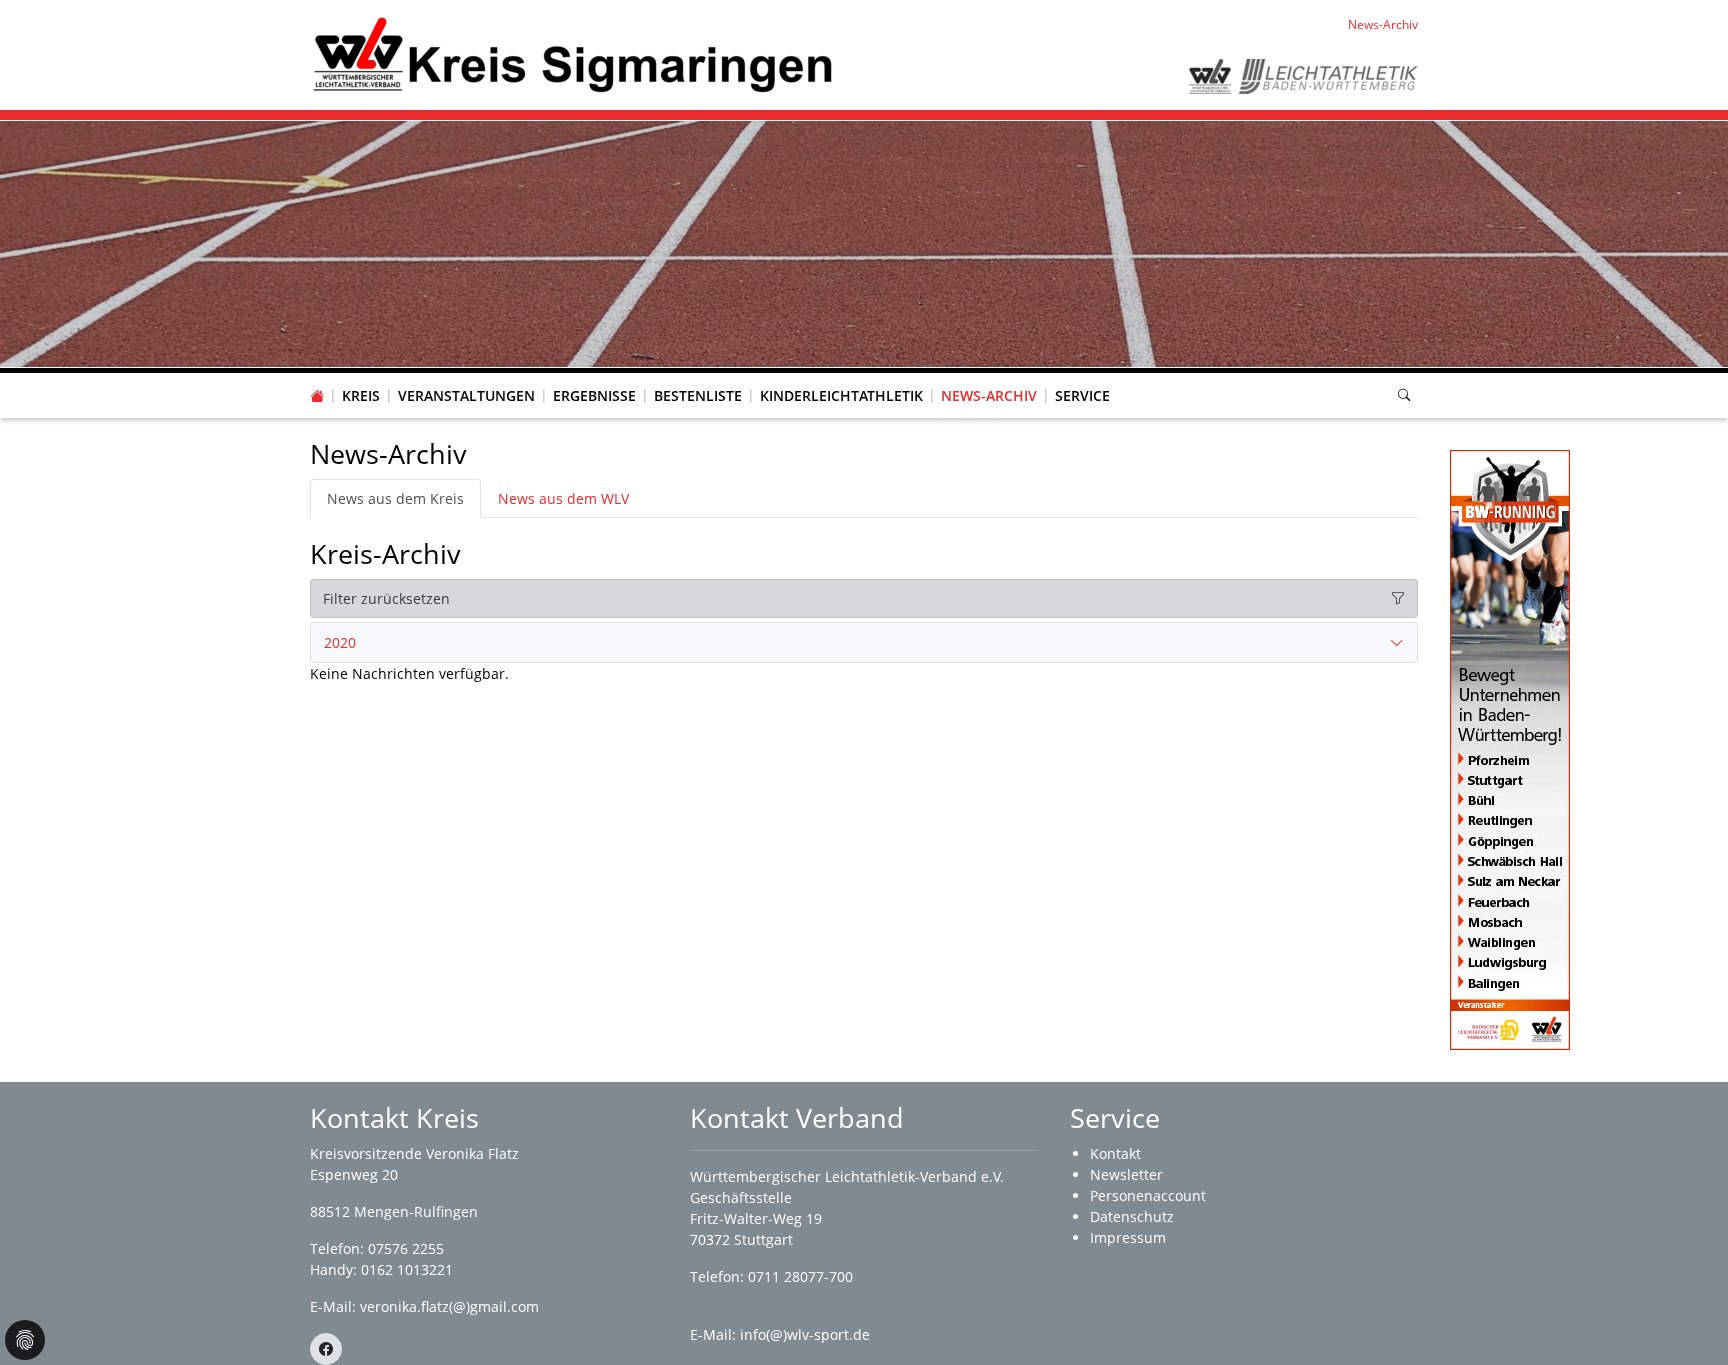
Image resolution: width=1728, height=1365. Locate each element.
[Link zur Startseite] (571, 53)
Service (1082, 395)
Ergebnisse (594, 395)
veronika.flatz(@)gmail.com (449, 1306)
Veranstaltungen (466, 395)
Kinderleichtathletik (841, 395)
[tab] (864, 643)
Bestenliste (698, 395)
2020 (340, 642)
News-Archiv (989, 395)
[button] (361, 376)
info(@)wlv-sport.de (805, 1334)
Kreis (361, 395)
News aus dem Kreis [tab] (395, 498)
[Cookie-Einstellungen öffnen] (25, 1340)
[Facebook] (326, 1349)
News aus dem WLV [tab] (563, 498)
